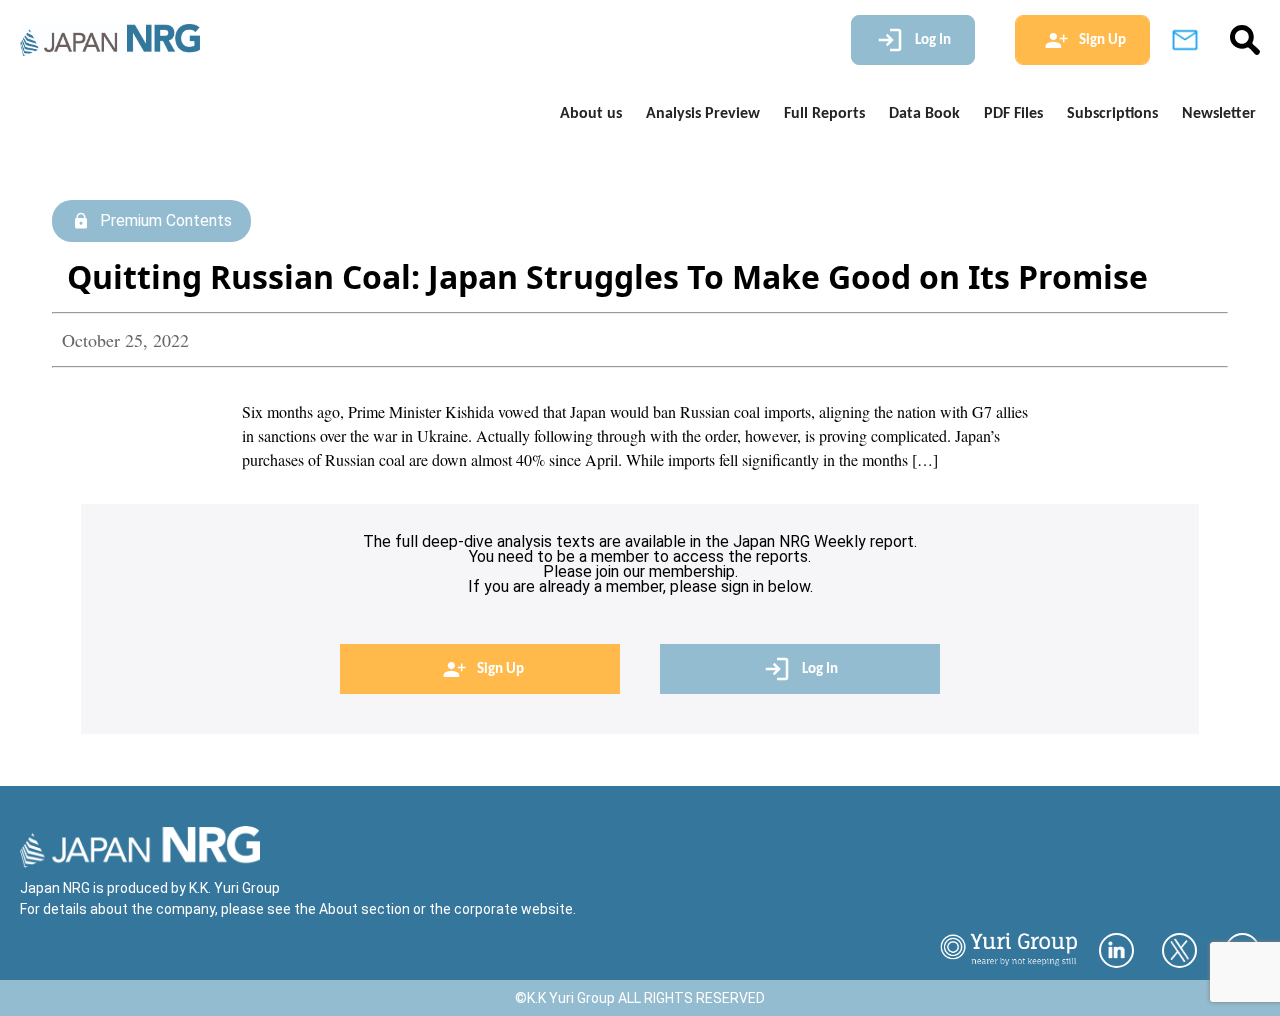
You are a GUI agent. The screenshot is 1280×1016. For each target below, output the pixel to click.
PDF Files (1013, 114)
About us (591, 114)
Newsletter (1219, 114)
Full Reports (824, 114)
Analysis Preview (703, 114)
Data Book (924, 114)
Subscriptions (1112, 114)
